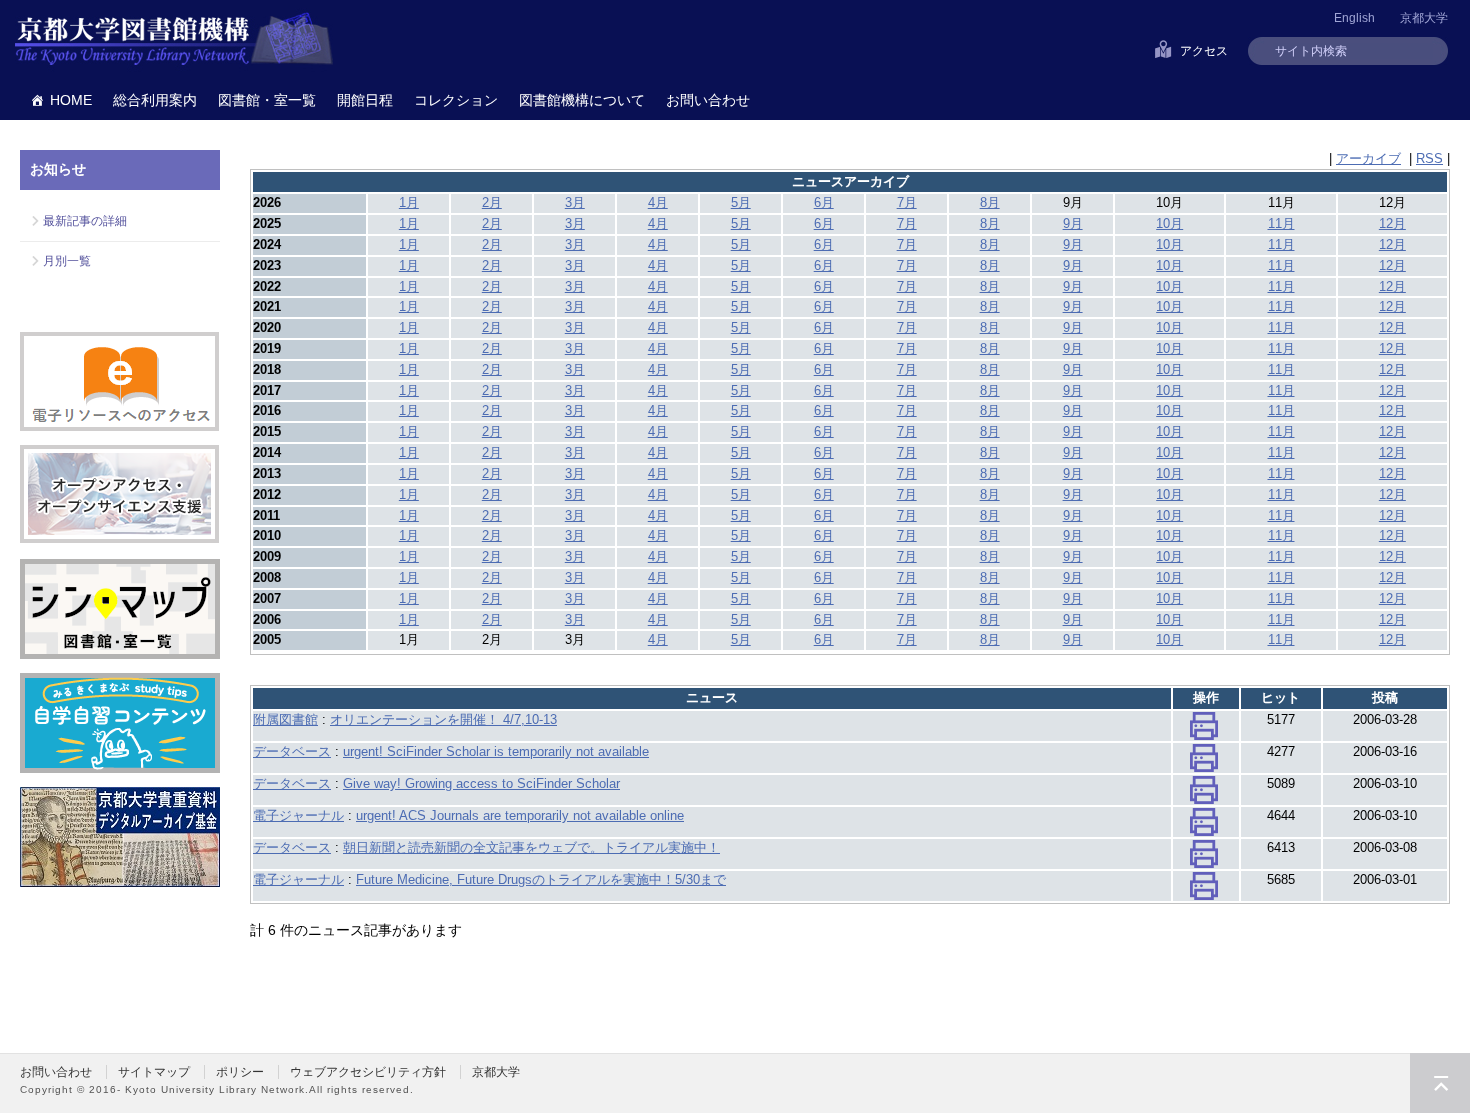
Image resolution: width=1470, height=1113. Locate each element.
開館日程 (365, 100)
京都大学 (1424, 18)
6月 (824, 202)
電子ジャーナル (298, 815)
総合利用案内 (155, 100)
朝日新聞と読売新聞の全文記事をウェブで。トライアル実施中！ (531, 847)
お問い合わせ (708, 100)
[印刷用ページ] (1204, 730)
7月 (907, 202)
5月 (741, 202)
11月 (1281, 223)
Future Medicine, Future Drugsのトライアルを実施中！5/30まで (541, 879)
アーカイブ (1368, 158)
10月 (1169, 223)
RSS (1429, 158)
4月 (658, 202)
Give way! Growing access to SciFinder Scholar (481, 783)
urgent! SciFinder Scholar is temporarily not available (496, 751)
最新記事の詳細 (85, 221)
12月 (1392, 223)
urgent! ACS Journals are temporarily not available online (520, 815)
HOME (71, 100)
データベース (292, 751)
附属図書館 (285, 719)
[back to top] (1440, 1083)
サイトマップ (154, 1072)
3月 (575, 202)
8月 (990, 202)
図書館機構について (582, 100)
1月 (409, 202)
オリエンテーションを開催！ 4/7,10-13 (443, 719)
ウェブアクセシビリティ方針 (368, 1072)
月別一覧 (67, 261)
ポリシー (240, 1072)
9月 (1073, 223)
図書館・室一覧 (267, 100)
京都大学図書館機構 (174, 40)
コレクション (456, 100)
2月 (492, 202)
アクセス (1204, 51)
